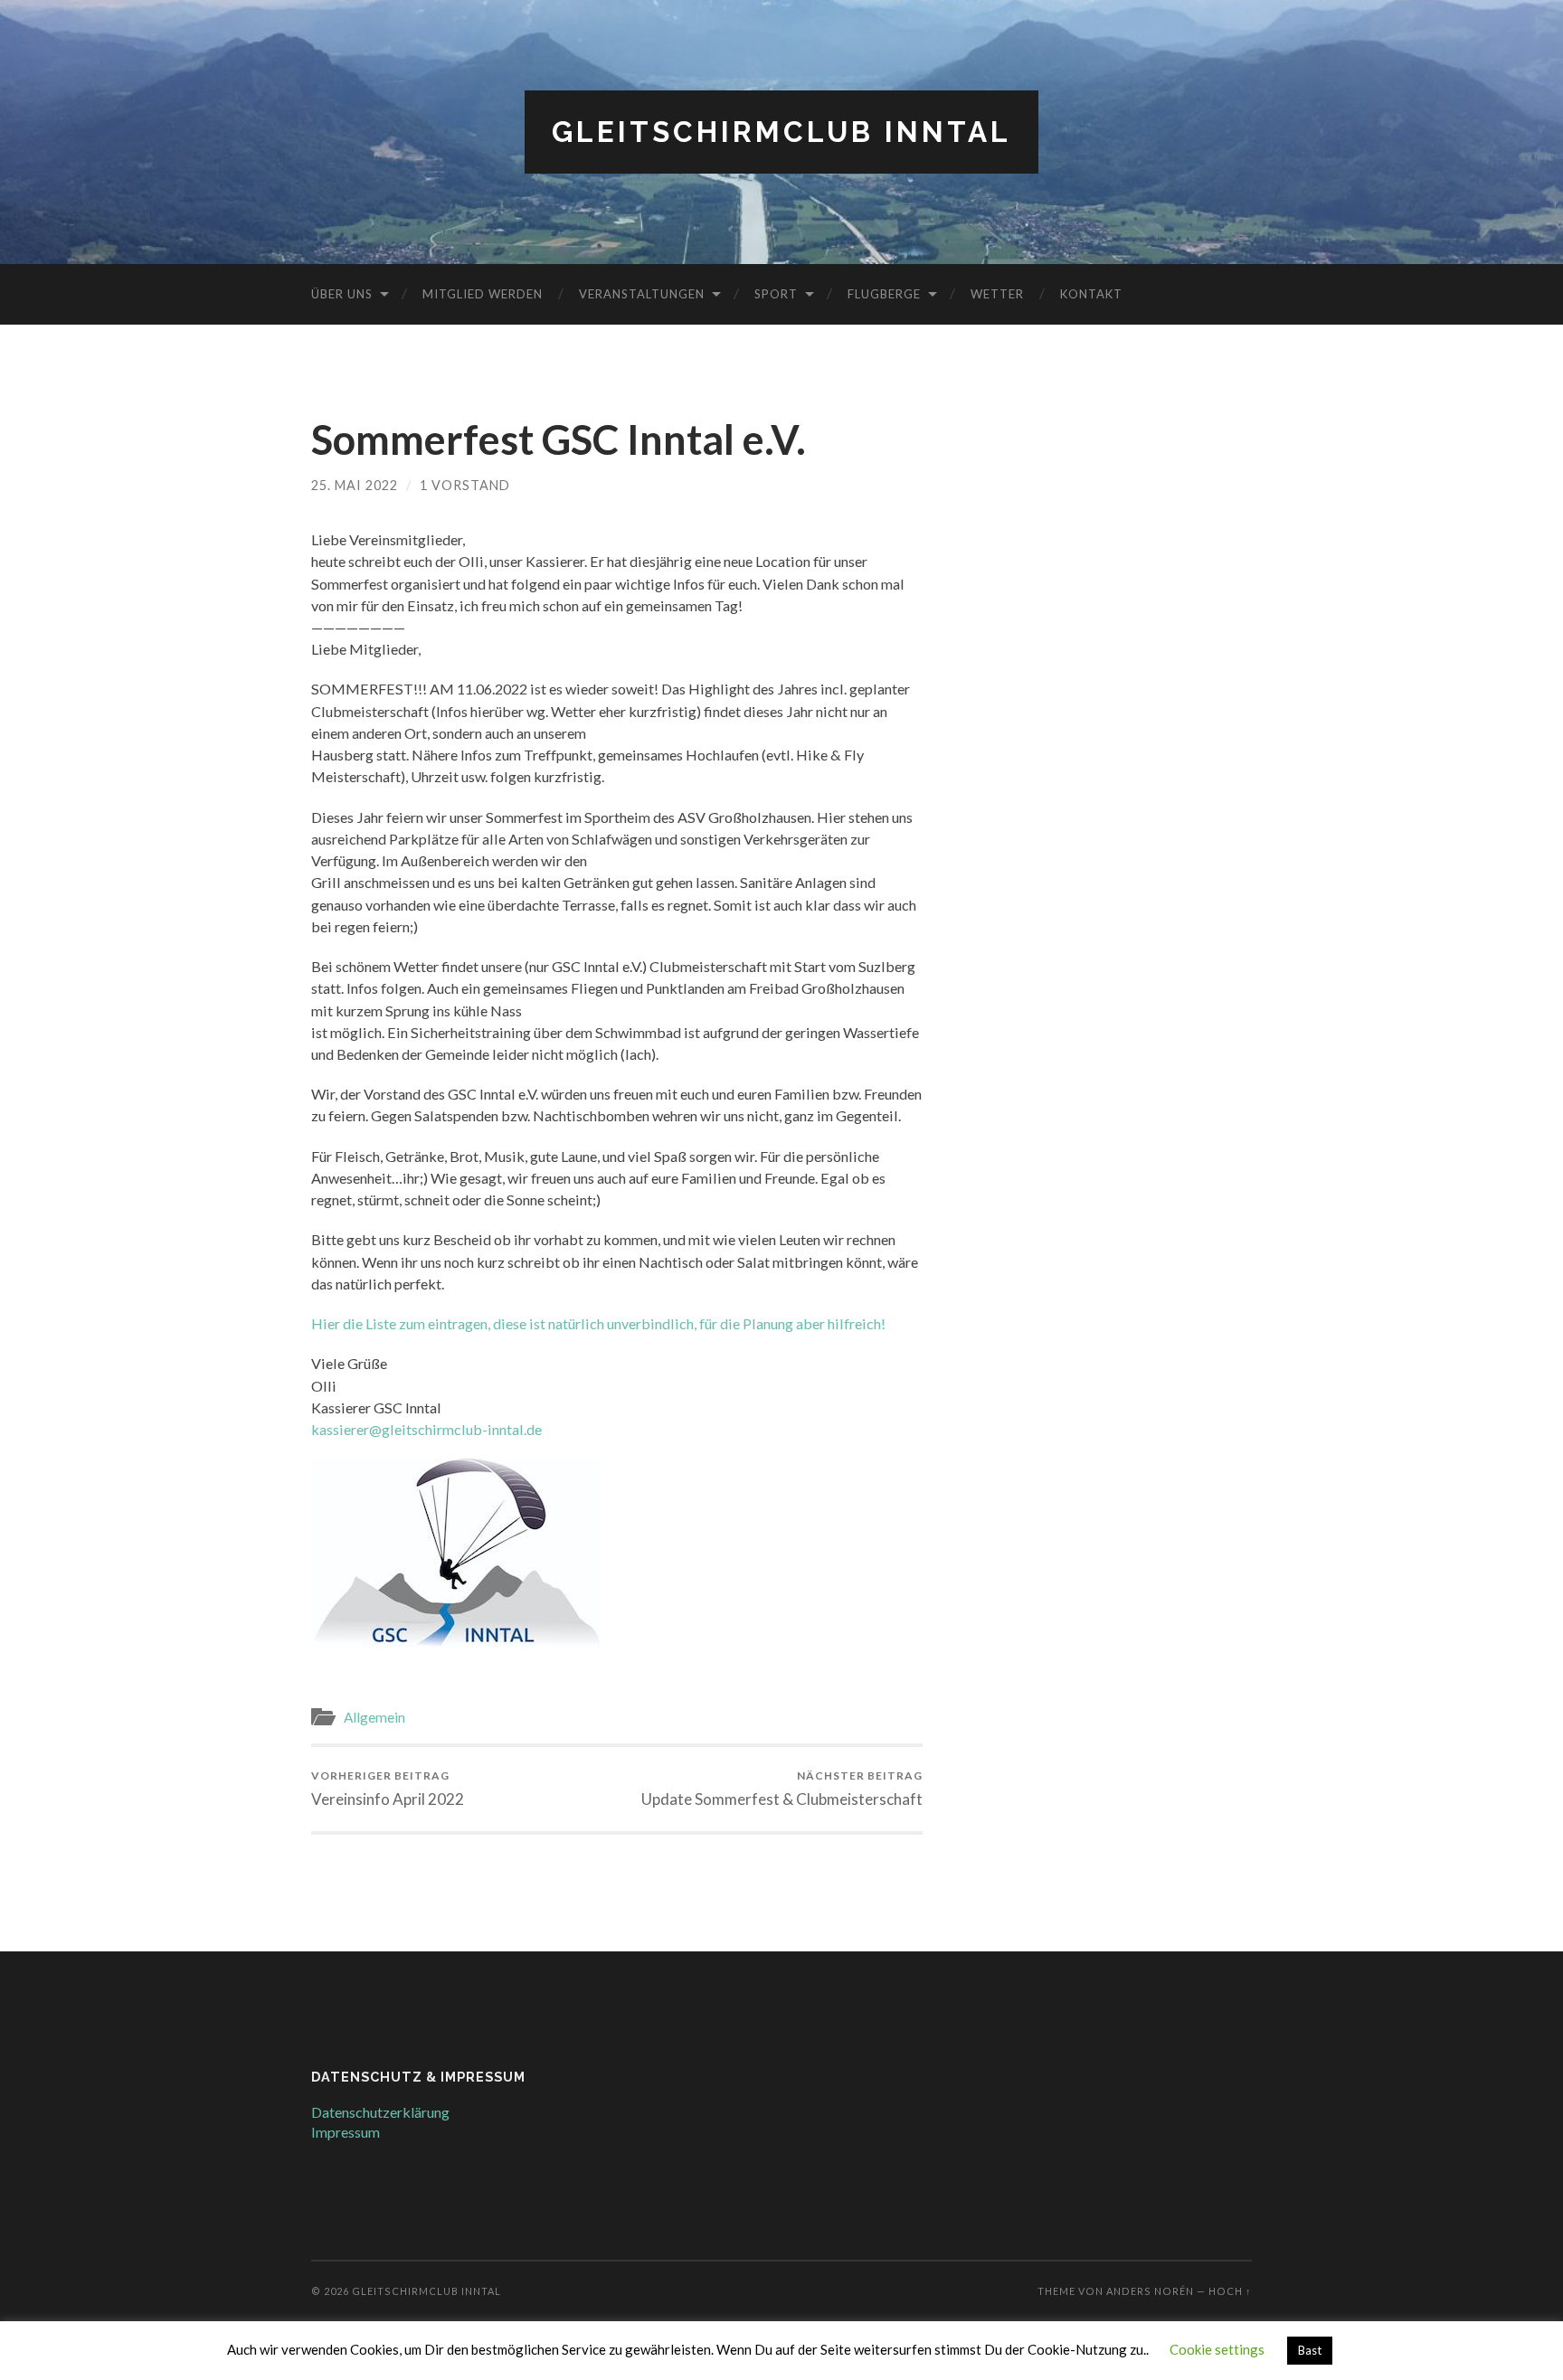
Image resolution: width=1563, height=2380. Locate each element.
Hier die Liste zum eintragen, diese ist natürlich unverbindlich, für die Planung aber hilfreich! (598, 1323)
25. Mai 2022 (355, 485)
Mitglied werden (483, 294)
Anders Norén (1150, 2291)
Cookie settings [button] (1217, 2349)
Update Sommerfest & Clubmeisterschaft (782, 1788)
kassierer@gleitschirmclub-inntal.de (426, 1429)
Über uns (342, 294)
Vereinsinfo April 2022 (388, 1788)
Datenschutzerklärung (380, 2112)
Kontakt (1091, 294)
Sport (776, 294)
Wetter (997, 294)
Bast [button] (1310, 2350)
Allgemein (374, 1717)
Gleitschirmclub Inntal (781, 132)
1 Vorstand (465, 485)
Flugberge (884, 294)
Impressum (346, 2132)
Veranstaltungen (642, 294)
